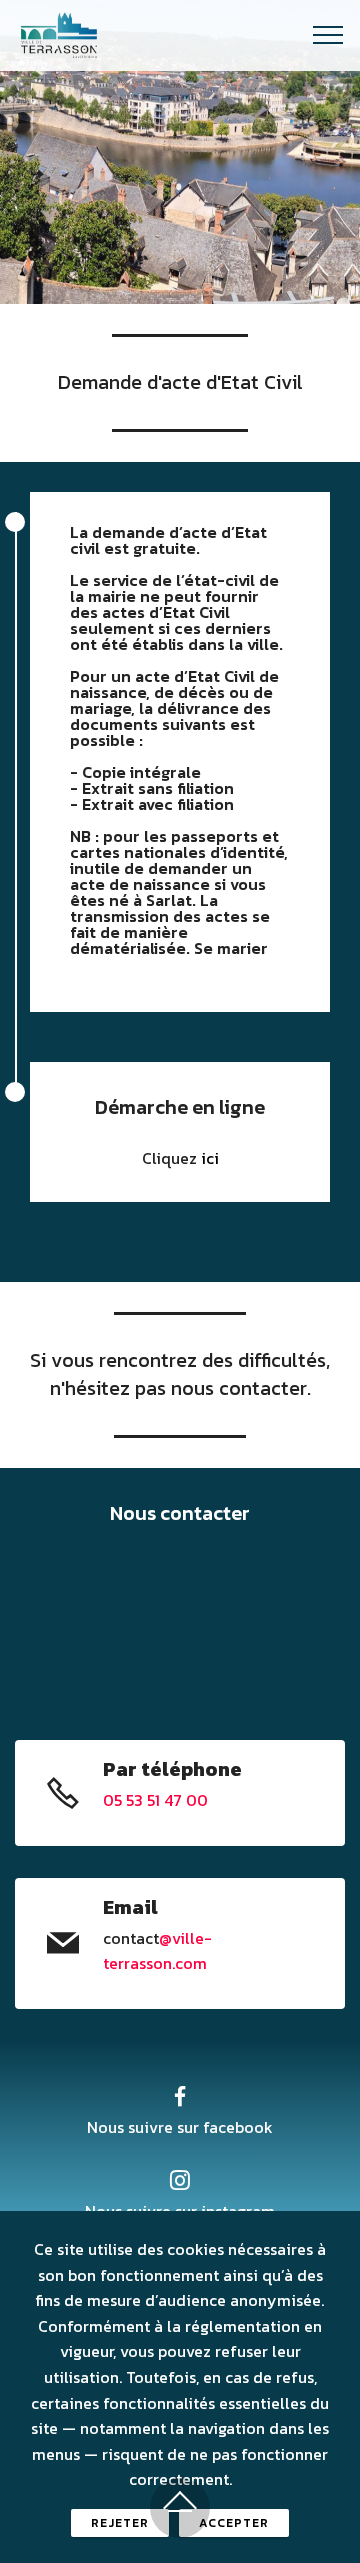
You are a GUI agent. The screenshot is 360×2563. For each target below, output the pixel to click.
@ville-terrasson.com (157, 1951)
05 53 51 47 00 (155, 1800)
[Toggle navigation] (328, 35)
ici (210, 1158)
